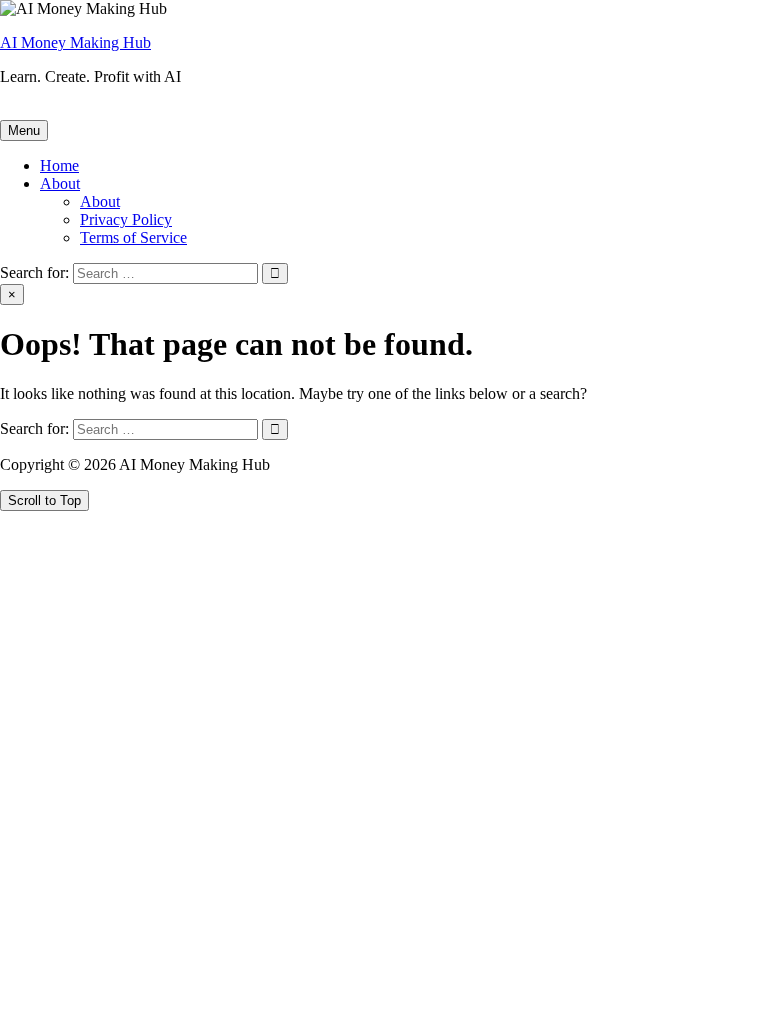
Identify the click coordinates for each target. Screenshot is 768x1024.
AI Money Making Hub (75, 42)
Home (59, 165)
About (60, 183)
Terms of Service (133, 237)
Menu (24, 130)
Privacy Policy (126, 219)
